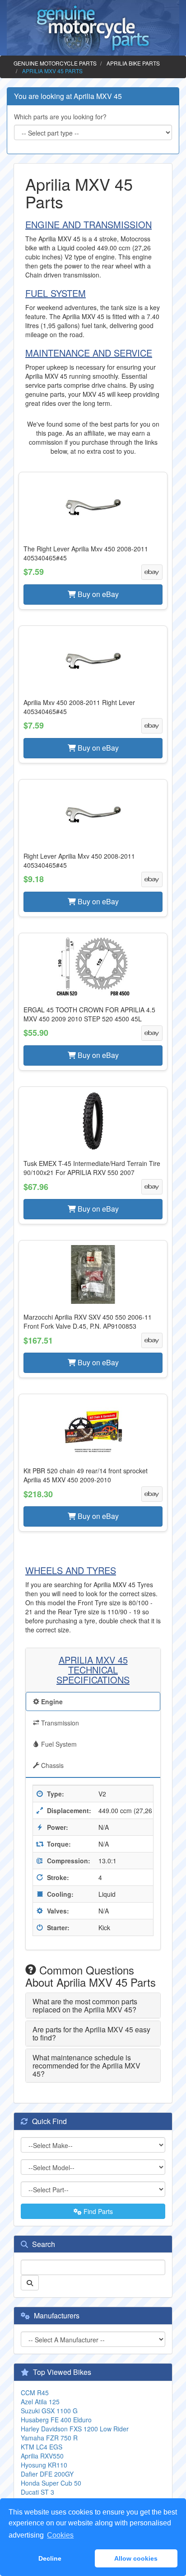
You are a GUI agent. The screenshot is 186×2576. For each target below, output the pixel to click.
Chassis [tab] (51, 1765)
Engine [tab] (51, 1702)
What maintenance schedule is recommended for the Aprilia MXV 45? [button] (86, 2065)
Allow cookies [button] (136, 2558)
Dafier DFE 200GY (47, 2474)
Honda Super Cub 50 (51, 2483)
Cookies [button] (60, 2535)
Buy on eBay (97, 594)
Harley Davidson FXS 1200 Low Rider (75, 2429)
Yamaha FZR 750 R (49, 2438)
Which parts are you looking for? (60, 117)
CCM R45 (35, 2393)
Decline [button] (50, 2558)
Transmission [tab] (59, 1723)
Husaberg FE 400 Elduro (56, 2420)
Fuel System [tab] (58, 1744)
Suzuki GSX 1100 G (49, 2411)
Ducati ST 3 (37, 2492)
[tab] (93, 2005)
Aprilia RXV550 (42, 2456)
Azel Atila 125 (40, 2402)
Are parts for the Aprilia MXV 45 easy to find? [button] (91, 2033)
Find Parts (97, 2211)
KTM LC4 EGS (42, 2447)
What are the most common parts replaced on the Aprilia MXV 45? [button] (85, 2005)
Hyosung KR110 (44, 2465)
